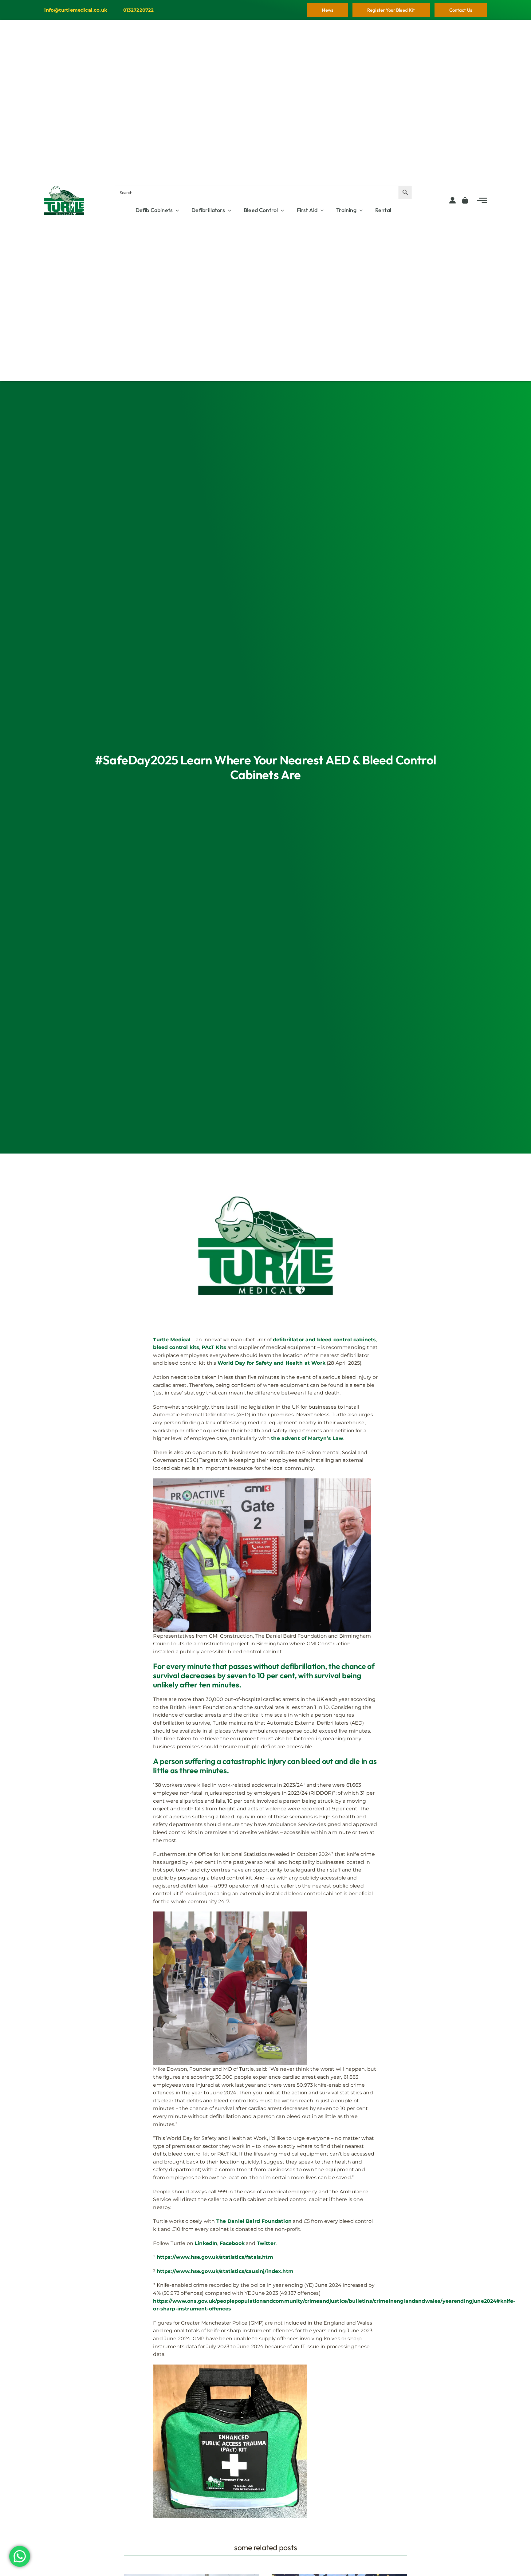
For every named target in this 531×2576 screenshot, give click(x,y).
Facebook (232, 2243)
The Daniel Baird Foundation (254, 2221)
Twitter (266, 2243)
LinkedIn (206, 2243)
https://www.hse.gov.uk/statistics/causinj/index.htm (225, 2271)
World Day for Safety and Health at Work (271, 1363)
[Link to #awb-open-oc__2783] (482, 200)
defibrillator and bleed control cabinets (324, 1340)
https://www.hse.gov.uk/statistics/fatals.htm (215, 2257)
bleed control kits (176, 1347)
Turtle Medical (172, 1340)
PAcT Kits (214, 1347)
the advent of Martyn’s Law (307, 1438)
